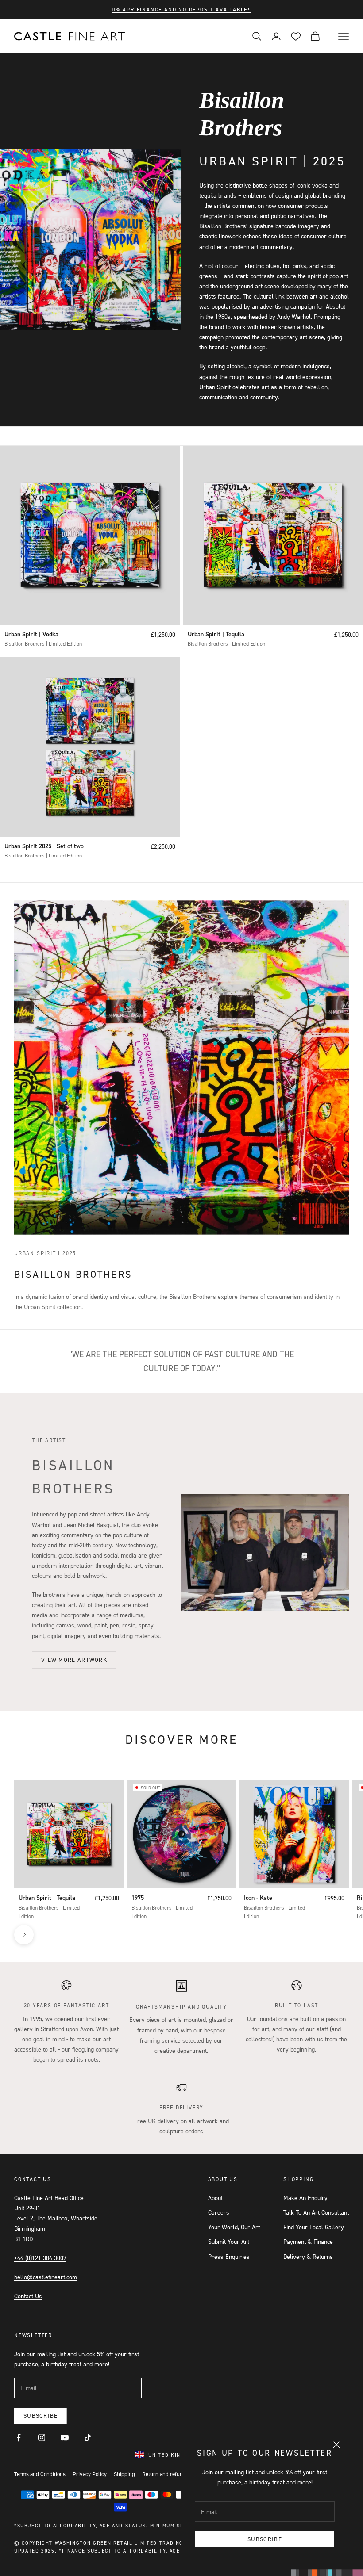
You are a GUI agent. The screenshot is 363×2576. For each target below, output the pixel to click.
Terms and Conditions (40, 2474)
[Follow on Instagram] (42, 2438)
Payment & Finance (308, 2241)
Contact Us (28, 2296)
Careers (219, 2212)
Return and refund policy (172, 2474)
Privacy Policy (90, 2474)
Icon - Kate (258, 1898)
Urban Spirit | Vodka (31, 634)
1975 (138, 1898)
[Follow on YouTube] (65, 2438)
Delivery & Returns (308, 2256)
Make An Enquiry (305, 2198)
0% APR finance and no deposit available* (181, 10)
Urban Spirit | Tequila (216, 634)
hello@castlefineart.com (46, 2277)
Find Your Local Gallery (314, 2227)
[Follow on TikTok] (88, 2438)
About (215, 2198)
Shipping (124, 2474)
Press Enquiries (229, 2256)
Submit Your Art (229, 2241)
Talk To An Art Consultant (316, 2212)
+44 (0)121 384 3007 (40, 2258)
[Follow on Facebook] (19, 2438)
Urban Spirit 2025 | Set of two (44, 846)
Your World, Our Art (234, 2227)
